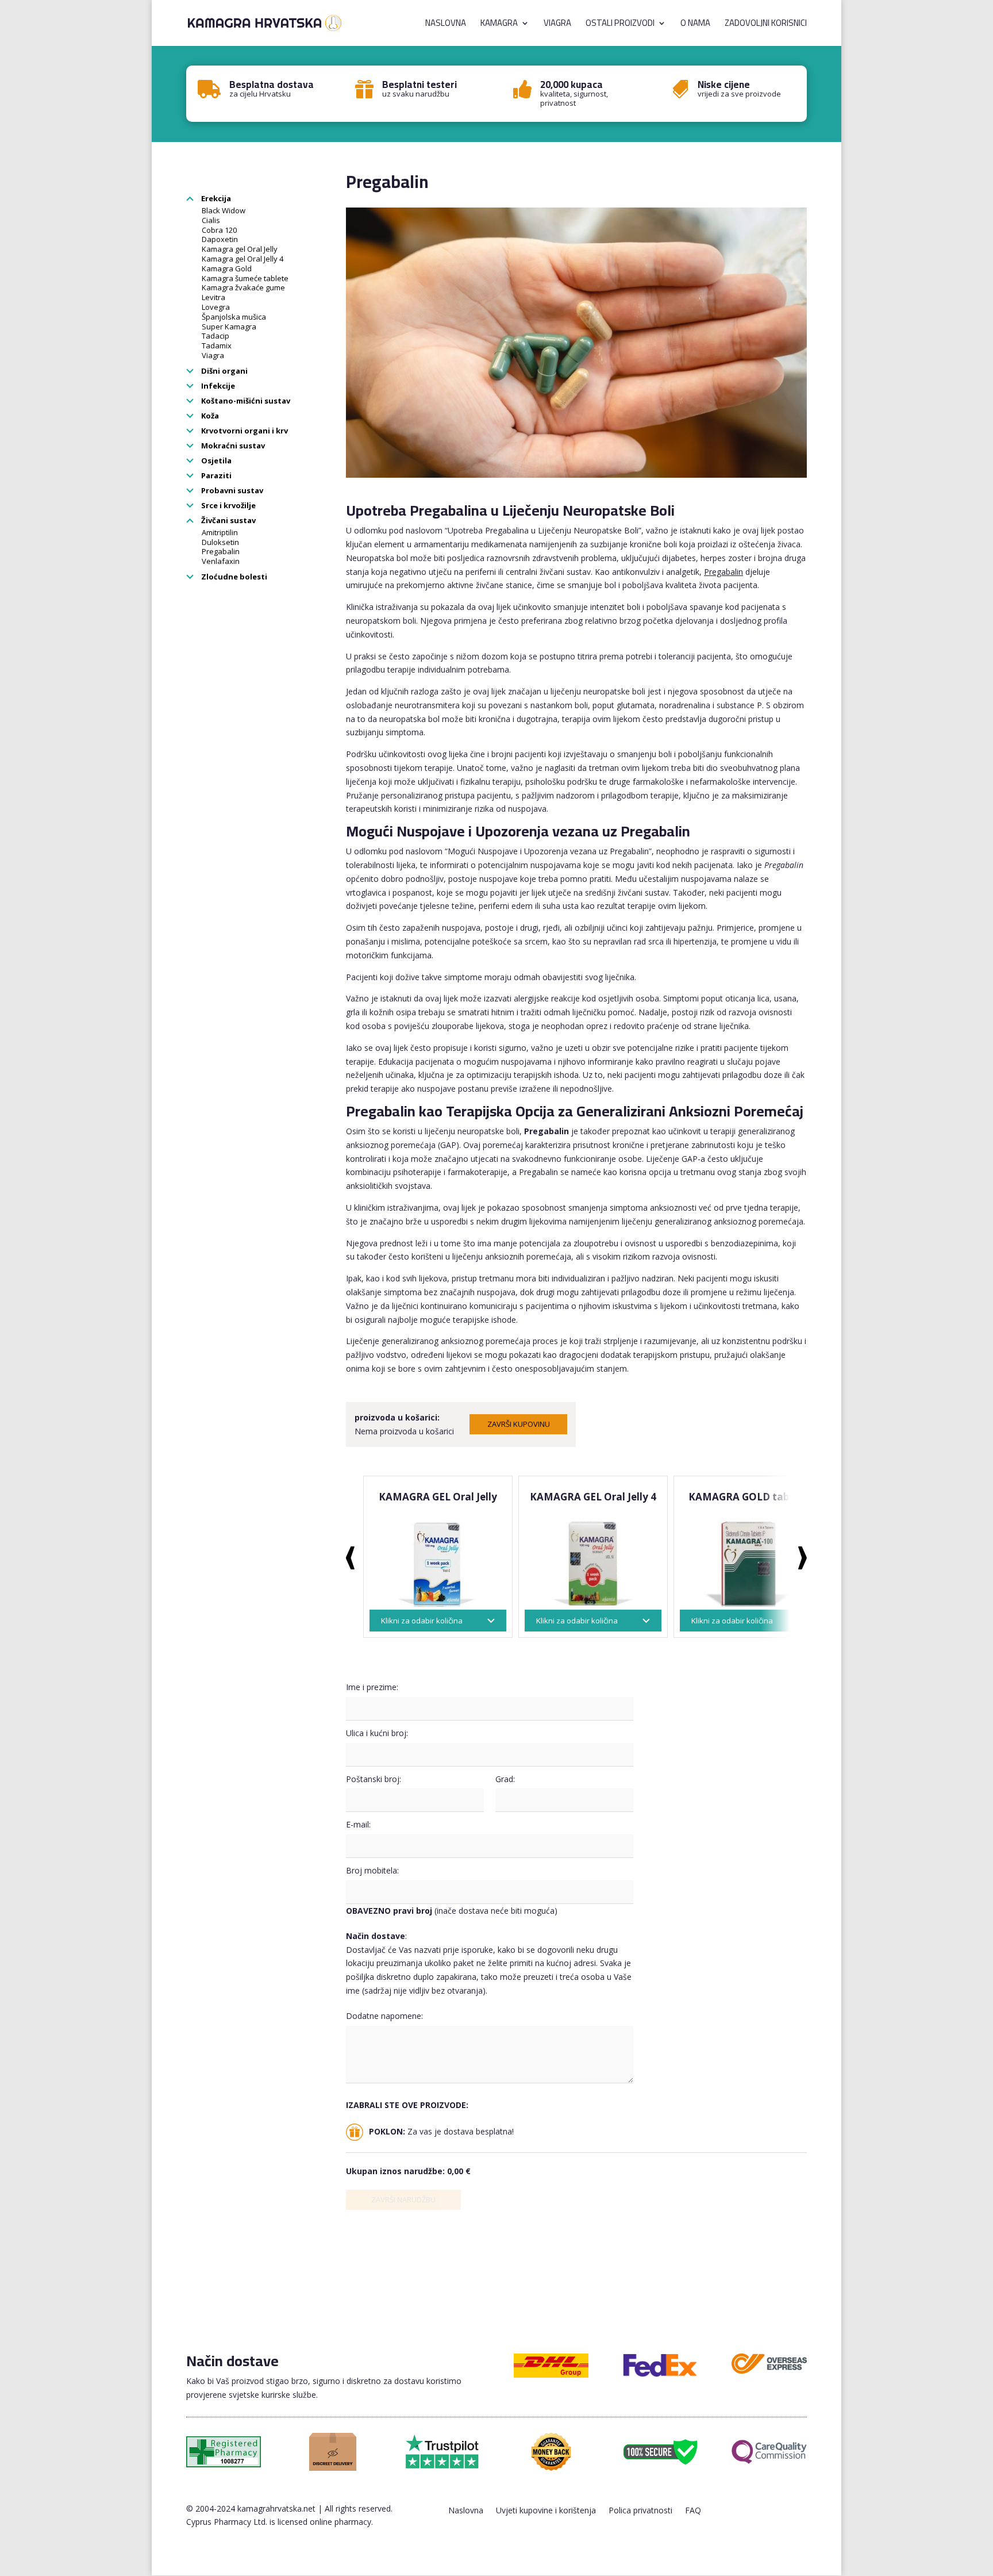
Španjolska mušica (234, 317)
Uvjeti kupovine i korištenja (546, 2511)
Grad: (505, 1779)
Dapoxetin (220, 239)
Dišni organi (224, 371)
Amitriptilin (220, 532)
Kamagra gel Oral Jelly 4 (243, 259)
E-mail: (358, 1824)
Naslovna (446, 25)
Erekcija (215, 198)
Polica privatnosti (640, 2511)
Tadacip (215, 336)
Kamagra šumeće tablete (245, 278)
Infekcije (217, 386)
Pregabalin (221, 551)
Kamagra (499, 25)
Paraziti (215, 475)
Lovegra (216, 307)
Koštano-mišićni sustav (245, 401)
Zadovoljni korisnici (766, 25)
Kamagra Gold (227, 268)
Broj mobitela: (372, 1870)
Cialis (211, 220)
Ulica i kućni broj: (377, 1733)
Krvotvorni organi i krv (244, 431)
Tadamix (217, 345)
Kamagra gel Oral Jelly (240, 249)
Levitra (213, 297)
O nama (695, 25)
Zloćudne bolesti (233, 577)
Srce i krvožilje (228, 505)
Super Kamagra (229, 327)
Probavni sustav (231, 490)
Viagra (557, 25)
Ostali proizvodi (620, 25)
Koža (209, 416)
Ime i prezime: (372, 1687)
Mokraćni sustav (232, 446)
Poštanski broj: (374, 1779)
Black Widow (224, 210)
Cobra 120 (219, 230)
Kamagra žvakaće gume (243, 287)
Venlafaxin (221, 561)
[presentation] (350, 1558)
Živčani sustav (228, 520)
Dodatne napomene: (384, 2016)
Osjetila (215, 460)
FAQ (693, 2511)
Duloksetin (220, 542)
